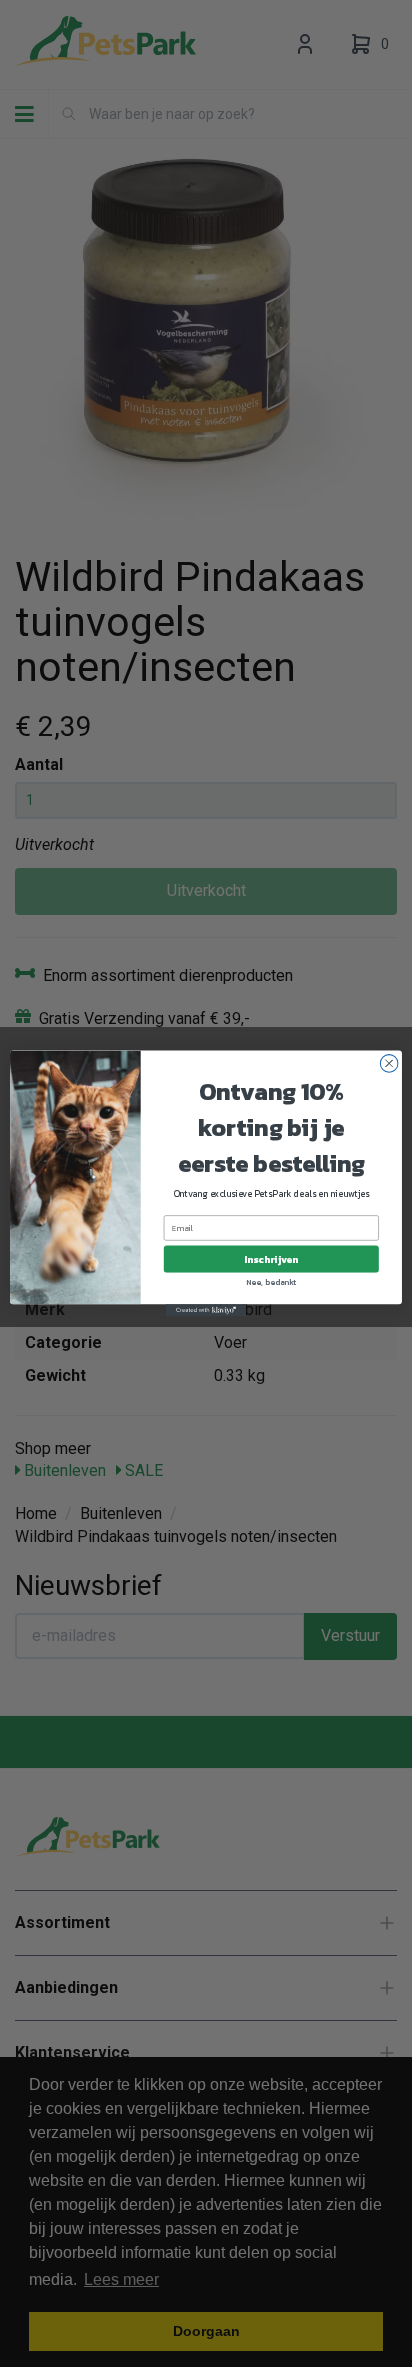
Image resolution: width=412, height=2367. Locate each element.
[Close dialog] (389, 1064)
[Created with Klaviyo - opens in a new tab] (206, 1310)
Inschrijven (271, 1259)
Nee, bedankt (271, 1282)
